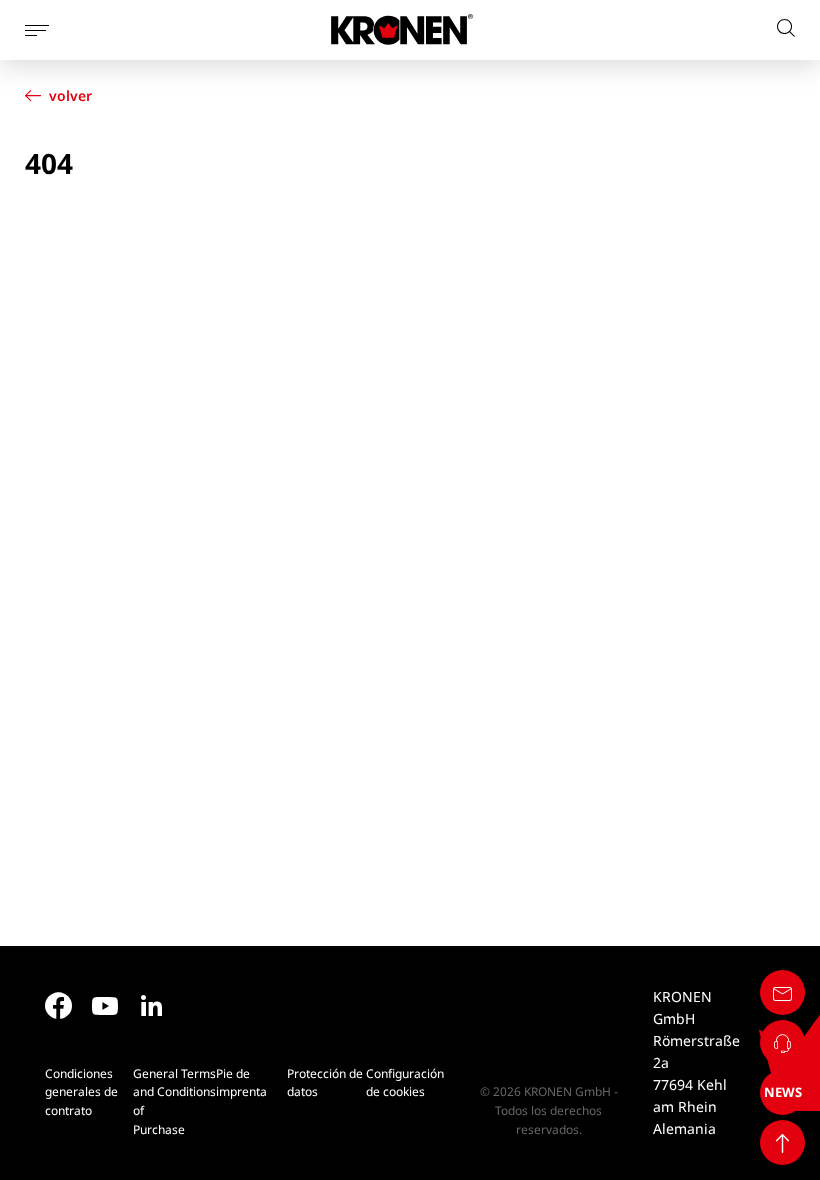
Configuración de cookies (405, 1083)
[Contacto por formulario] (782, 992)
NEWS (783, 1092)
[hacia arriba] (782, 1142)
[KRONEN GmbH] (402, 29)
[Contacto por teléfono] (782, 1042)
